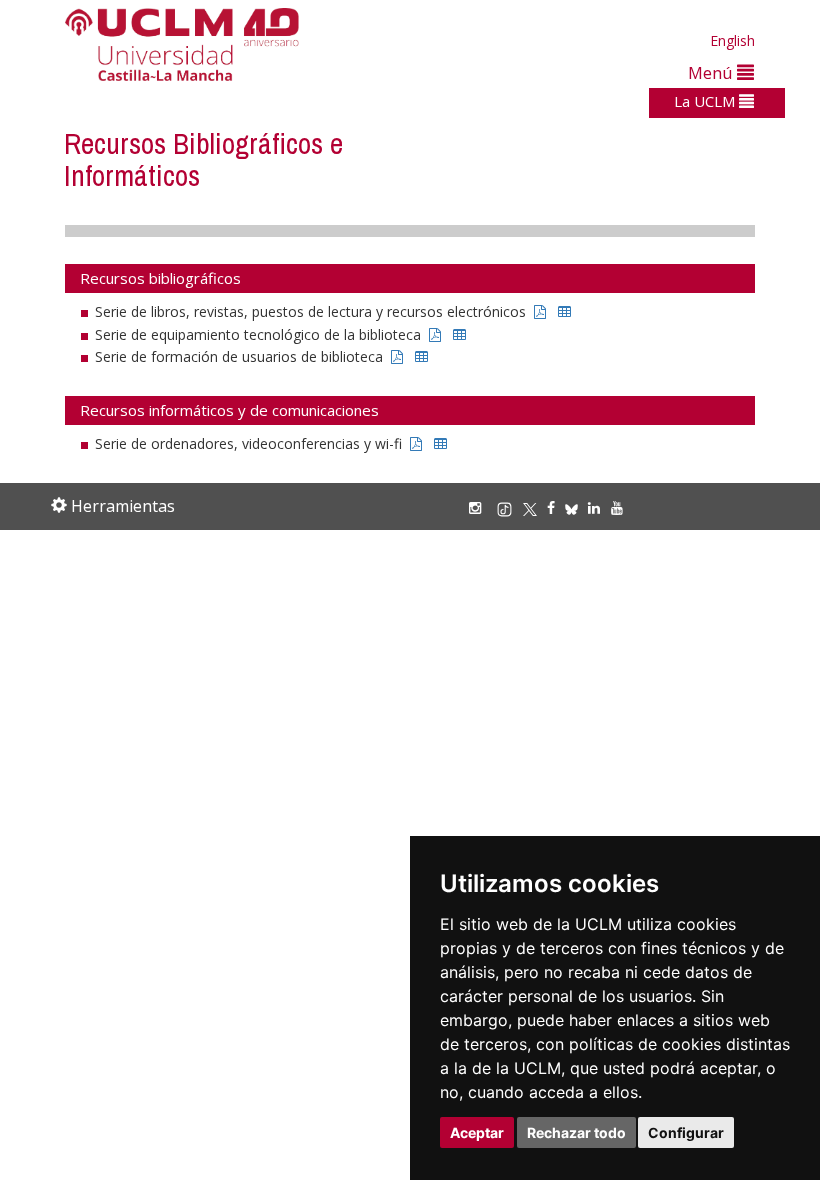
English (732, 40)
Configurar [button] (686, 1132)
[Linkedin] (594, 507)
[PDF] (540, 311)
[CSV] (564, 311)
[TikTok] (509, 507)
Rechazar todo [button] (576, 1132)
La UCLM (706, 101)
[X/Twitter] (535, 507)
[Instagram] (480, 507)
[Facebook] (556, 507)
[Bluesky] (576, 507)
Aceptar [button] (477, 1132)
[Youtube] (622, 507)
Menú (712, 72)
